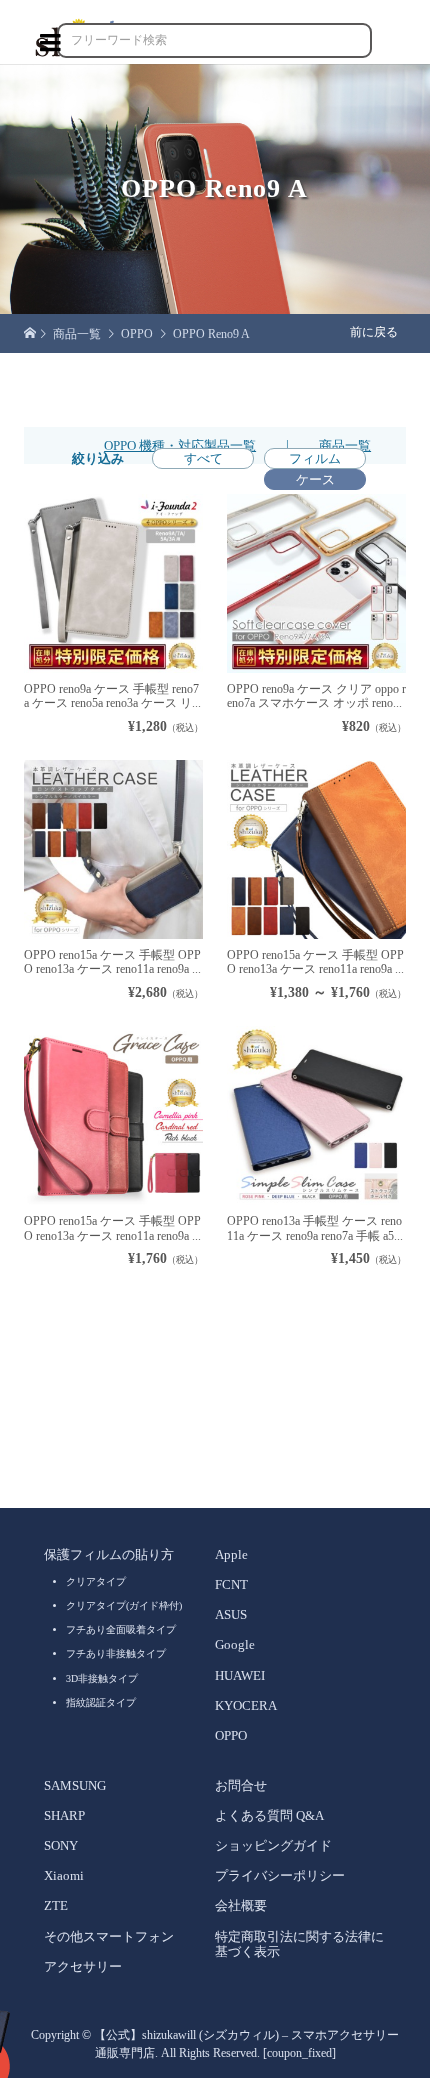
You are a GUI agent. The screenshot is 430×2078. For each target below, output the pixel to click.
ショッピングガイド (273, 1846)
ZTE (56, 1906)
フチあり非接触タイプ (116, 1653)
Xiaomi (64, 1876)
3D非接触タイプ (102, 1678)
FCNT (231, 1585)
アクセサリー (83, 1967)
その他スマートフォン (109, 1937)
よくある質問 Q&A (269, 1816)
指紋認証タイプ (101, 1702)
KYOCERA (246, 1706)
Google (235, 1645)
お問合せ (241, 1786)
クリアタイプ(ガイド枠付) (124, 1605)
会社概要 (241, 1906)
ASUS (231, 1615)
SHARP (64, 1816)
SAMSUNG (75, 1786)
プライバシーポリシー (280, 1876)
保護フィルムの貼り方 (109, 1555)
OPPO (231, 1736)
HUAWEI (240, 1676)
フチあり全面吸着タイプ (121, 1629)
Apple (231, 1555)
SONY (61, 1846)
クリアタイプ (96, 1581)
